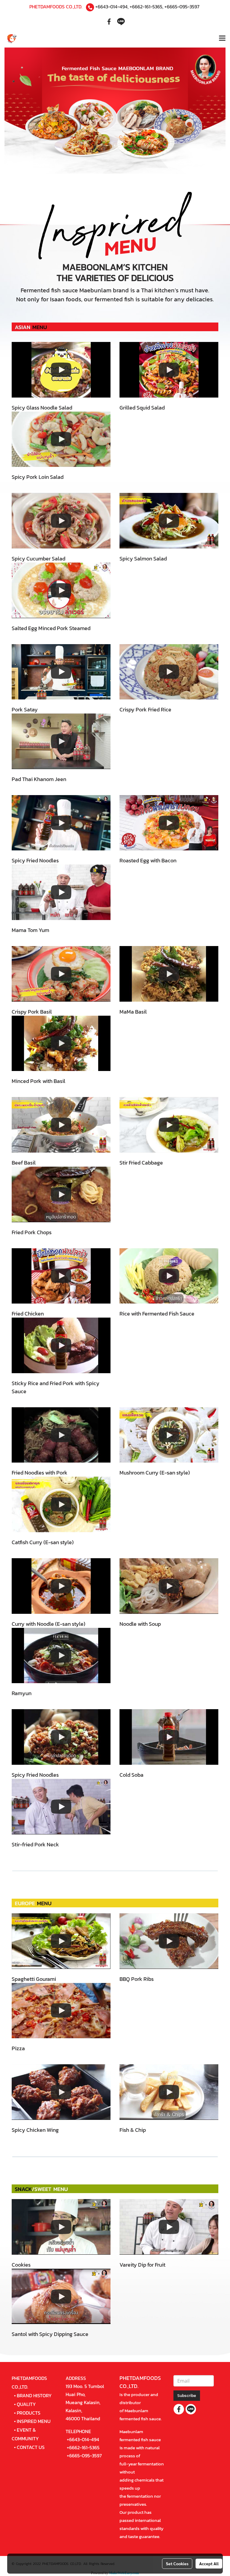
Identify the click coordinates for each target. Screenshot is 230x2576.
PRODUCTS (29, 2413)
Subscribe (187, 2396)
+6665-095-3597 (182, 7)
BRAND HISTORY (34, 2395)
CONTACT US (31, 2447)
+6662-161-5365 (146, 7)
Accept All (209, 2563)
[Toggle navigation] (222, 39)
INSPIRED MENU (34, 2421)
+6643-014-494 (111, 7)
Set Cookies (177, 2563)
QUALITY (26, 2404)
